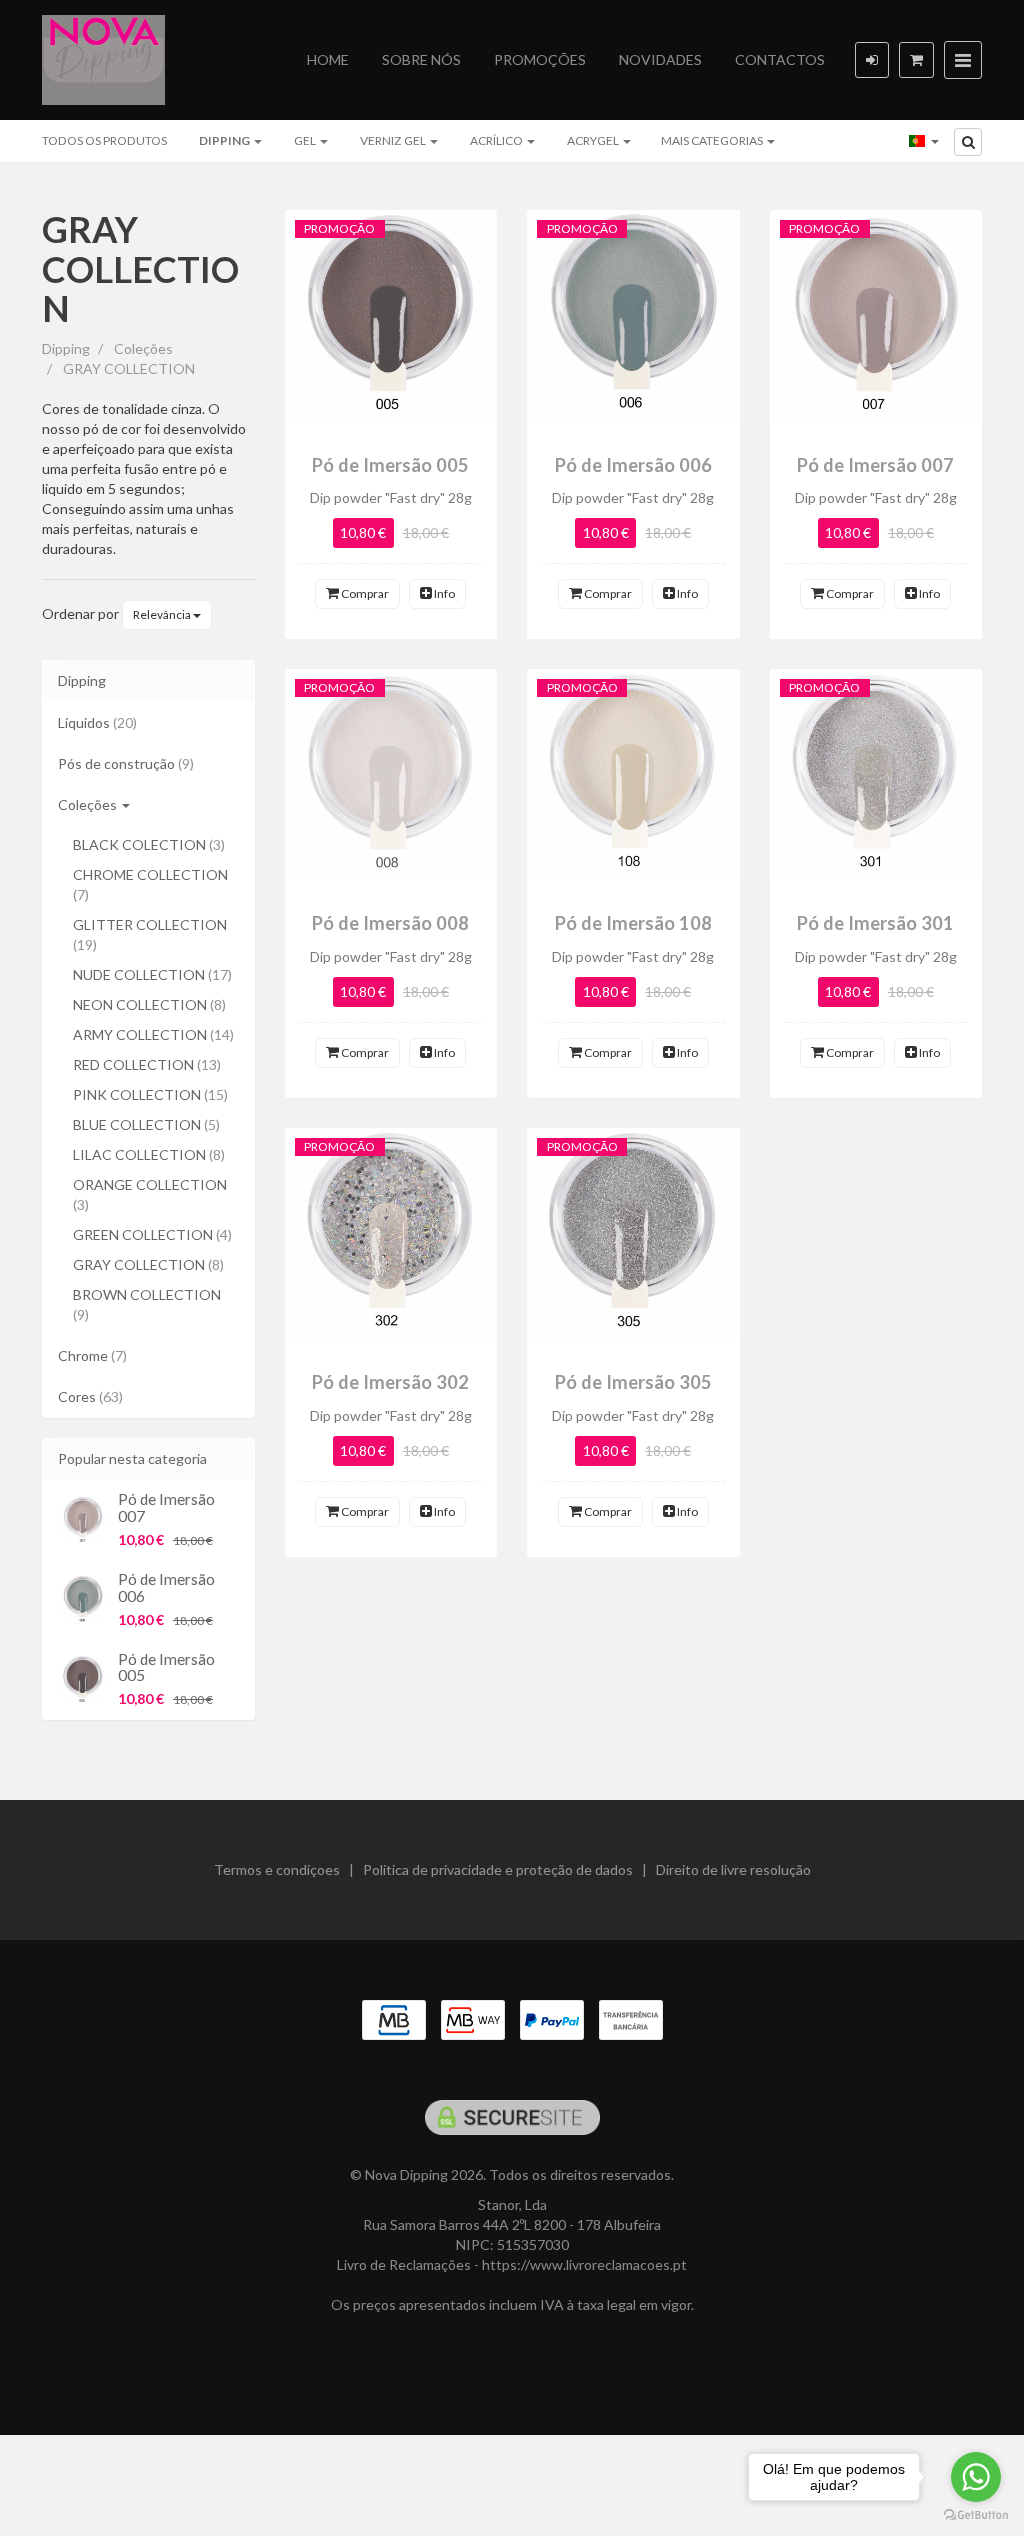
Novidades (660, 59)
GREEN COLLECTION (152, 1234)
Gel (306, 140)
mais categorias (713, 140)
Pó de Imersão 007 (166, 1507)
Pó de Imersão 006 (166, 1587)
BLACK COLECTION (149, 844)
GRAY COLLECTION (140, 268)
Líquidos (97, 722)
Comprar (364, 593)
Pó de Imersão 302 (390, 1382)
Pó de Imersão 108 (633, 923)
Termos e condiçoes (277, 1869)
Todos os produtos (104, 140)
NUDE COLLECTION (152, 974)
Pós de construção (126, 763)
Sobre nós (421, 59)
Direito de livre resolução (733, 1869)
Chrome (92, 1355)
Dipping (225, 140)
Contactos (780, 59)
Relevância (163, 614)
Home (328, 59)
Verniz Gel (394, 140)
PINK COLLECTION (150, 1094)
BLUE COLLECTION (146, 1124)
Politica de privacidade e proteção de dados (498, 1869)
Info (443, 593)
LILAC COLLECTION (149, 1154)
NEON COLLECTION (149, 1004)
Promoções (540, 59)
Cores (90, 1396)
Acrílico (497, 140)
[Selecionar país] (924, 141)
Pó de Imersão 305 (633, 1382)
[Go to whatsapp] (976, 2477)
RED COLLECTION (147, 1064)
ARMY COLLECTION (153, 1034)
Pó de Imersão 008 (390, 923)
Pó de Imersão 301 (875, 923)
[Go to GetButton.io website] (976, 2515)
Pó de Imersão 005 (166, 1667)
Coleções (89, 804)
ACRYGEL (594, 140)
